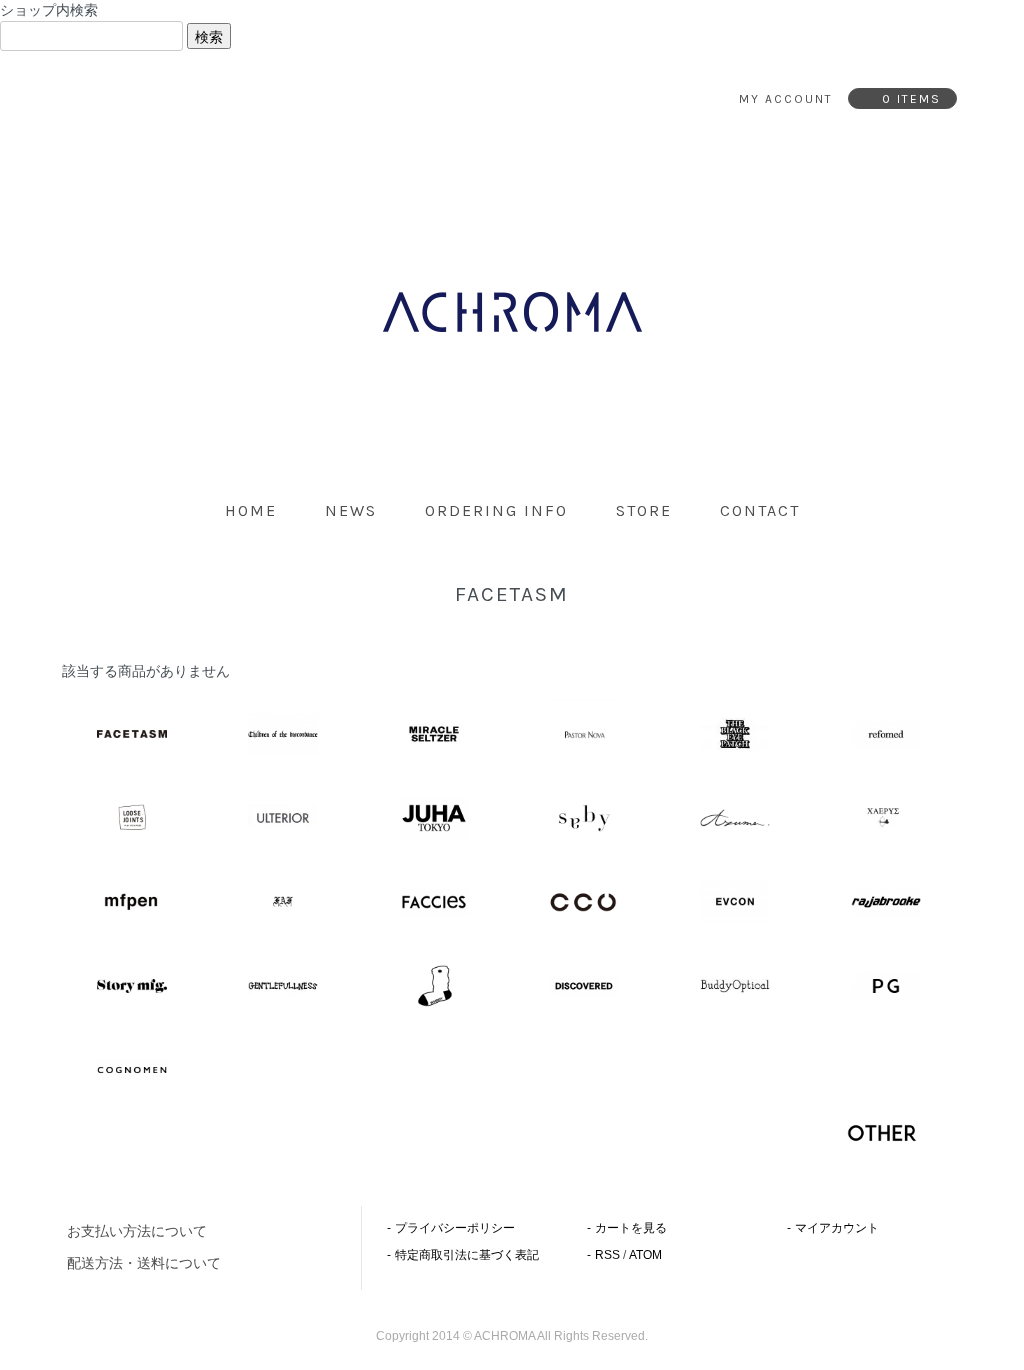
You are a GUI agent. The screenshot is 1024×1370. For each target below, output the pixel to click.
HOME (251, 510)
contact (760, 510)
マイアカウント (837, 1228)
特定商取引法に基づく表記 (467, 1255)
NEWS (351, 510)
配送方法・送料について (144, 1263)
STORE (644, 510)
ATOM (645, 1255)
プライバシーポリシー (455, 1228)
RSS (607, 1255)
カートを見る (631, 1228)
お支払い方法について (137, 1231)
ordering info (496, 510)
